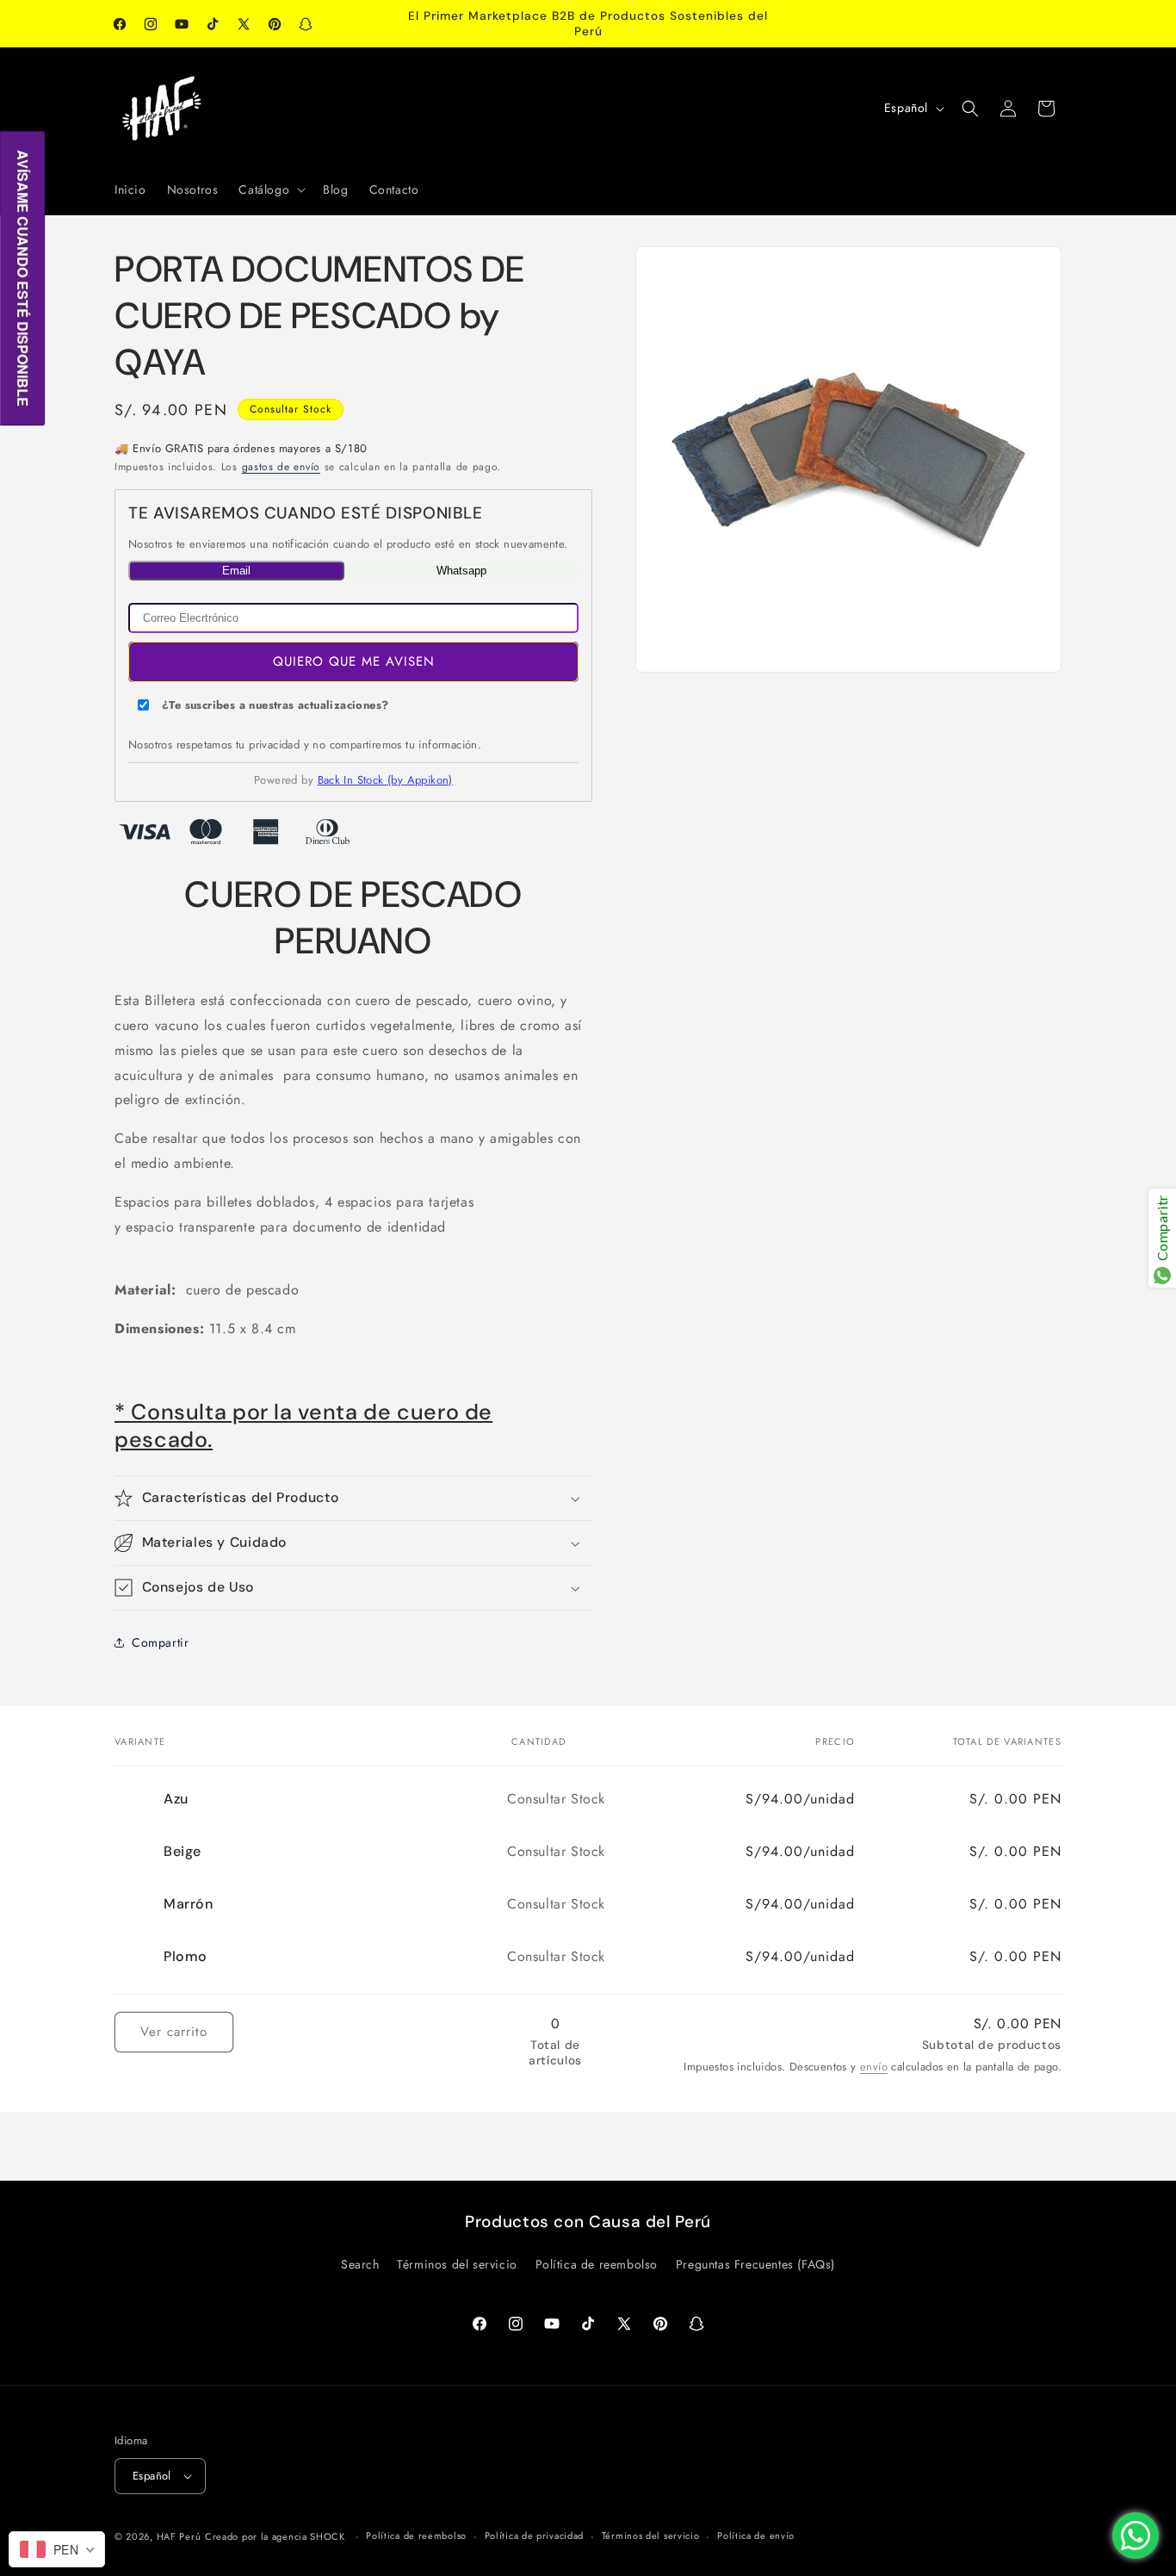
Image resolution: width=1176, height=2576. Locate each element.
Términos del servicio (457, 2264)
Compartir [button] (160, 1642)
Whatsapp (461, 571)
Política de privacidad (534, 2536)
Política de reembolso (597, 2264)
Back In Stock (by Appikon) (385, 780)
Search (360, 2264)
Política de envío (756, 2536)
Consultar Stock (291, 409)
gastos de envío (282, 467)
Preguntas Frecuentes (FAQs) (755, 2264)
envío (874, 2067)
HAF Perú (179, 2536)
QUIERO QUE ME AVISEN (354, 661)
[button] (270, 189)
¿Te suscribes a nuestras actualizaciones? (275, 705)
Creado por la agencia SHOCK (275, 2536)
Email (236, 571)
